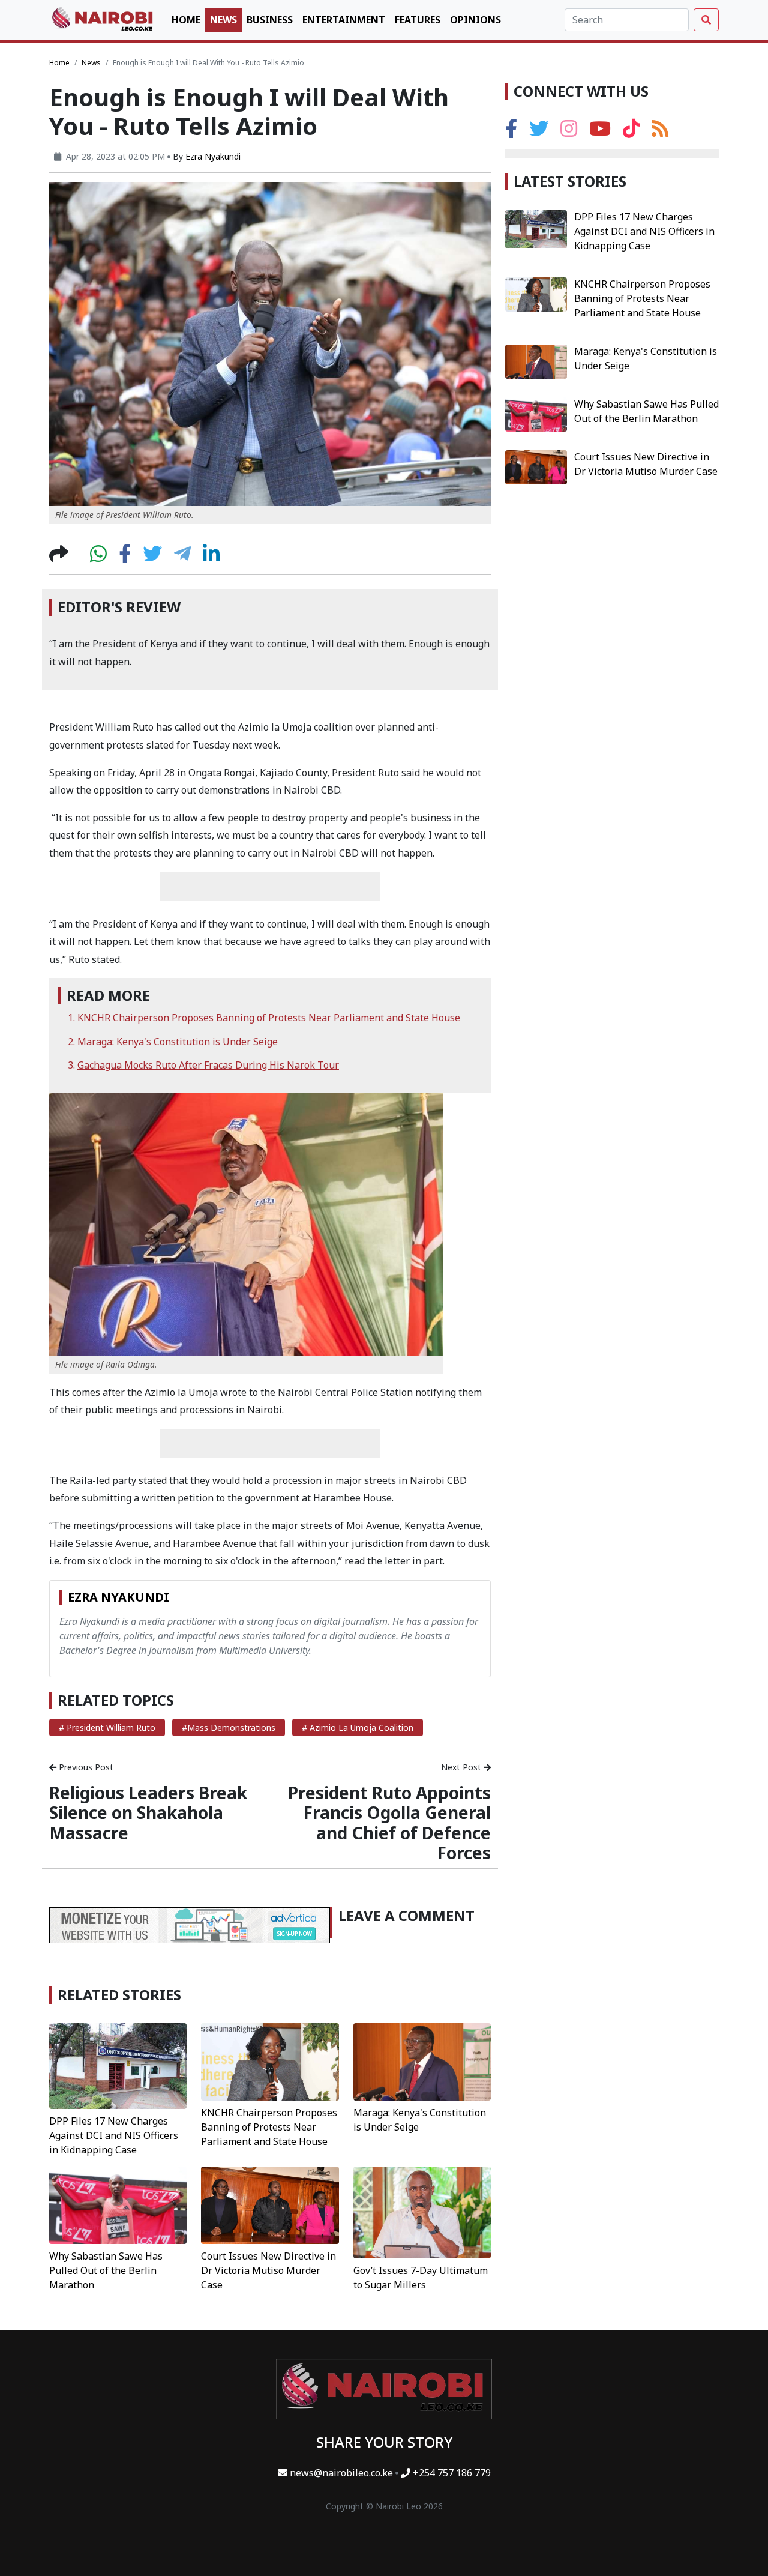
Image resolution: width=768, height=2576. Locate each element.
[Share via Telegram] (182, 557)
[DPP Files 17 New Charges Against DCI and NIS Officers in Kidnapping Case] (118, 2065)
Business (270, 20)
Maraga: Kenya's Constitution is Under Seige (178, 1042)
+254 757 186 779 (451, 2473)
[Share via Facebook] (125, 557)
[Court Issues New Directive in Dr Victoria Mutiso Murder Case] (270, 2204)
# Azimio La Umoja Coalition (358, 1727)
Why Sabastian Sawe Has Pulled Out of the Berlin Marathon (106, 2270)
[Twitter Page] (539, 133)
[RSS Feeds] (660, 133)
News (223, 20)
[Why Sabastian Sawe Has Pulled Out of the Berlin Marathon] (118, 2204)
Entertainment (344, 20)
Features (418, 20)
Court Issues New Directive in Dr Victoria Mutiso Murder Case (268, 2270)
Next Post (462, 1767)
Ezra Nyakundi (213, 156)
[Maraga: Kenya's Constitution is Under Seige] (422, 2061)
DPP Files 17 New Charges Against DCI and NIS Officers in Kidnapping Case (114, 2135)
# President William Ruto (107, 1727)
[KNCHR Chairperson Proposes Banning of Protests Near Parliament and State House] (270, 2061)
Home (186, 20)
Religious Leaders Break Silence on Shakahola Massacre (148, 1813)
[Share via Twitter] (152, 557)
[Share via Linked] (211, 557)
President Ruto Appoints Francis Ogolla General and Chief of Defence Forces (389, 1823)
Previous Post (85, 1767)
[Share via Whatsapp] (98, 557)
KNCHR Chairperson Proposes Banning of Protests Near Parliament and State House (269, 1018)
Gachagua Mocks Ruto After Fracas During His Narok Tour (208, 1065)
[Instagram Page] (569, 133)
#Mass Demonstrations (229, 1727)
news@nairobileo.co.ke (341, 2473)
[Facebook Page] (511, 133)
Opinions (475, 20)
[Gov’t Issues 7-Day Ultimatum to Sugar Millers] (422, 2212)
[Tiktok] (631, 133)
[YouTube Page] (600, 133)
